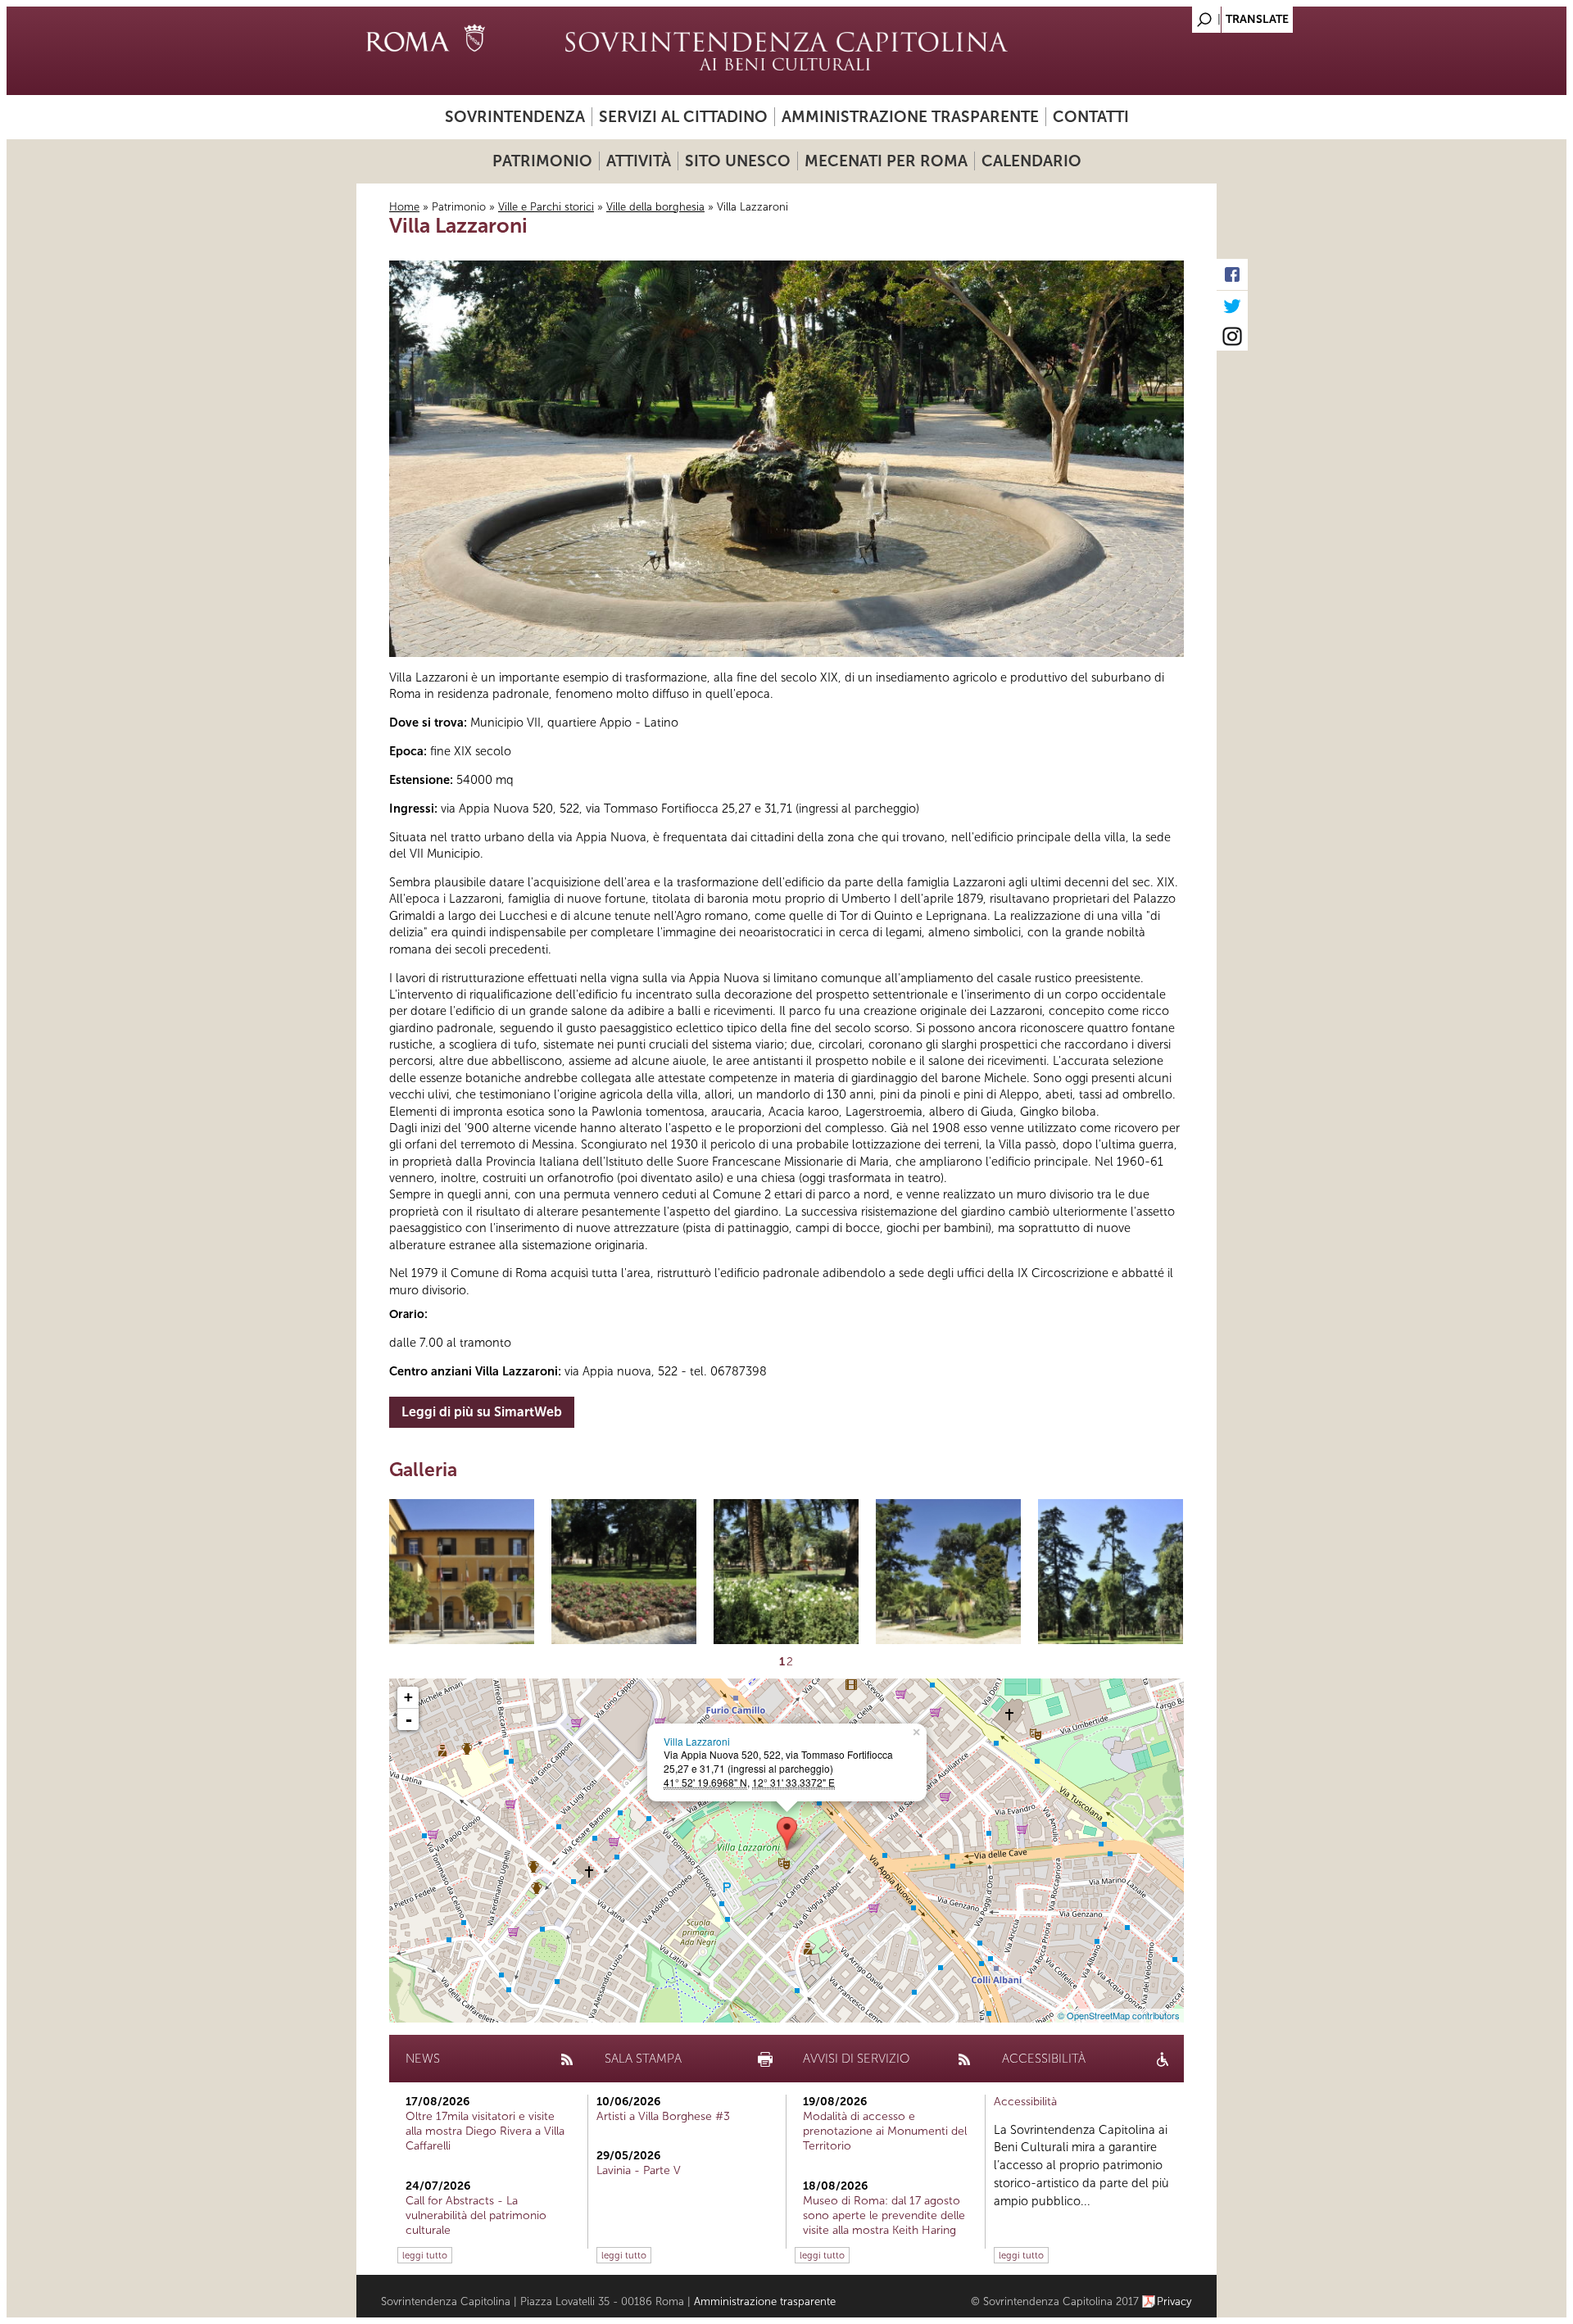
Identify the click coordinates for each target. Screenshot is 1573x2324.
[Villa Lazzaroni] (787, 1834)
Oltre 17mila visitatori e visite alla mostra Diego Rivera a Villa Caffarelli (485, 2131)
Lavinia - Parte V (639, 2170)
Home (404, 207)
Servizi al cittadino (683, 117)
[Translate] (1163, 15)
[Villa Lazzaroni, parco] (948, 1572)
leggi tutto (425, 2255)
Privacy (1174, 2301)
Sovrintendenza (515, 117)
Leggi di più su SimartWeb (482, 1412)
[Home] (786, 51)
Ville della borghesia (655, 207)
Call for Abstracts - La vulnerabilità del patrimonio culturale (476, 2215)
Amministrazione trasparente (910, 117)
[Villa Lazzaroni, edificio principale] (462, 1572)
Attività (639, 161)
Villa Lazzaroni (697, 1741)
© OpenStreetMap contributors (1119, 2015)
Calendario (1031, 161)
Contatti (1091, 117)
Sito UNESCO (738, 161)
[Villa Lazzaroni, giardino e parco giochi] (624, 1572)
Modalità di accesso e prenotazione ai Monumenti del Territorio (885, 2131)
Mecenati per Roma (886, 161)
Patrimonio (542, 161)
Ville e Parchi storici (546, 207)
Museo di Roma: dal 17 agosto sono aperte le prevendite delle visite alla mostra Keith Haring (884, 2215)
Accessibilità (1025, 2102)
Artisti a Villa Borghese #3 (663, 2116)
